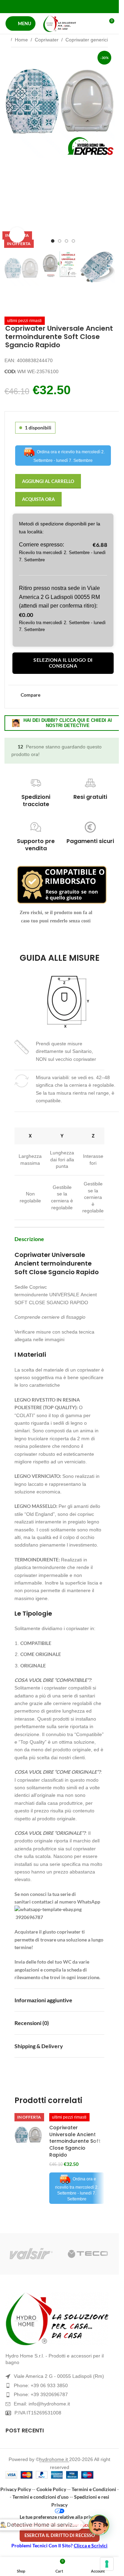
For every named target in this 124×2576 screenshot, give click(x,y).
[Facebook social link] (42, 6)
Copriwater (47, 40)
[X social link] (51, 6)
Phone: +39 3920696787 (41, 2394)
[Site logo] (60, 23)
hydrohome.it (54, 2459)
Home (21, 40)
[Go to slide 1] (53, 241)
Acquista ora (38, 499)
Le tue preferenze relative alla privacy (60, 2517)
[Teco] (88, 2254)
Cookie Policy (51, 2489)
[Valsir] (31, 2254)
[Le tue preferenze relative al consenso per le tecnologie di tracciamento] (107, 2564)
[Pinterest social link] (59, 6)
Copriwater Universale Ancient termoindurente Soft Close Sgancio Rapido (75, 2141)
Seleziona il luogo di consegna (63, 663)
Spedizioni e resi (92, 2497)
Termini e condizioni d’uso (40, 2497)
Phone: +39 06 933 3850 (41, 2385)
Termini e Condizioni (94, 2489)
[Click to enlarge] (17, 235)
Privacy (59, 2505)
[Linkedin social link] (68, 6)
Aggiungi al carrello (48, 481)
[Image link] (59, 2319)
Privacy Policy (16, 2489)
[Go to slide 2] (60, 241)
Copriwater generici (87, 40)
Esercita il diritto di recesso (60, 2535)
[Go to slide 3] (66, 241)
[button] (11, 147)
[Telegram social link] (77, 6)
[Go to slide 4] (73, 241)
